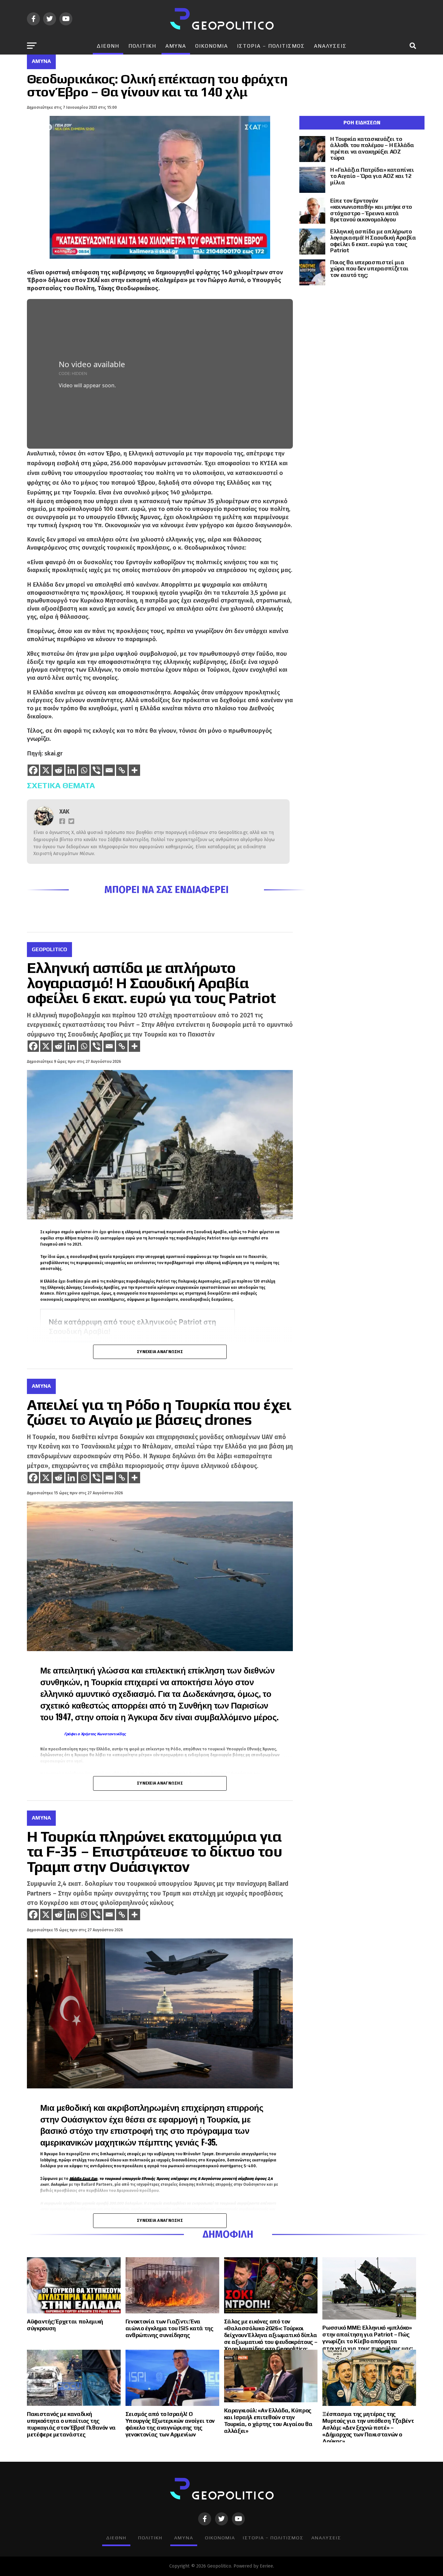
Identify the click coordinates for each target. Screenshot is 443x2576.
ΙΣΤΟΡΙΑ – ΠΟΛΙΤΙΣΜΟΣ (271, 46)
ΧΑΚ (64, 812)
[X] (46, 770)
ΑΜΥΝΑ (176, 46)
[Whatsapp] (84, 770)
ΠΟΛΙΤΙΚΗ (142, 46)
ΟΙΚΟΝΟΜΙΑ (212, 46)
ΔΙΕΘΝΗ (108, 46)
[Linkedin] (71, 770)
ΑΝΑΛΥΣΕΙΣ (330, 46)
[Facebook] (33, 770)
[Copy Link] (122, 770)
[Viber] (96, 770)
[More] (134, 770)
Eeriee (266, 2566)
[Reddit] (59, 770)
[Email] (109, 770)
